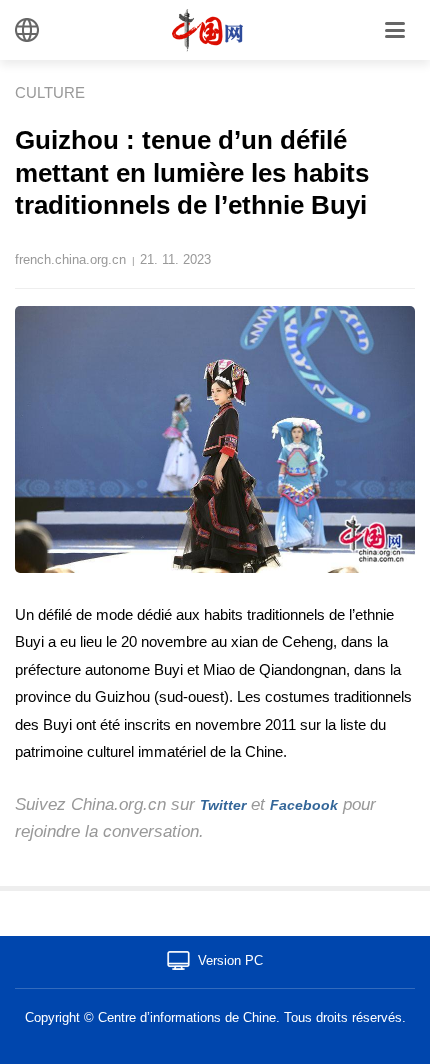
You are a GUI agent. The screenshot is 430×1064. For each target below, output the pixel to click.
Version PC (230, 960)
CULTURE (50, 92)
